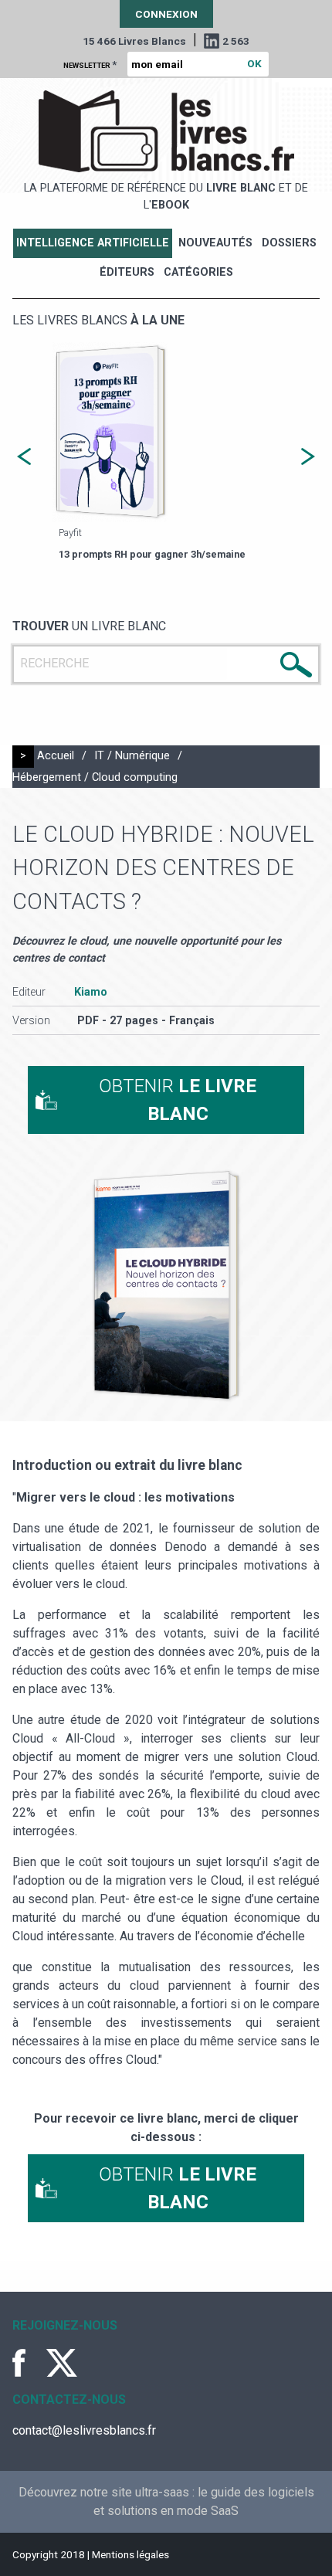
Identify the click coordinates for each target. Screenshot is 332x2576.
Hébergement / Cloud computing (95, 777)
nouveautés (215, 243)
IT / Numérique (132, 756)
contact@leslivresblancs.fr (84, 2430)
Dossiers (289, 243)
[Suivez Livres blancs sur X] (62, 2363)
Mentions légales (130, 2554)
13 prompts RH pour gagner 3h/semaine (152, 554)
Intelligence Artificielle (93, 243)
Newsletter (90, 64)
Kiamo (91, 992)
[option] (166, 453)
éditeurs (127, 272)
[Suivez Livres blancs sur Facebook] (28, 2363)
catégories (198, 272)
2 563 (236, 41)
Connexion (166, 14)
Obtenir (178, 1100)
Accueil (56, 756)
